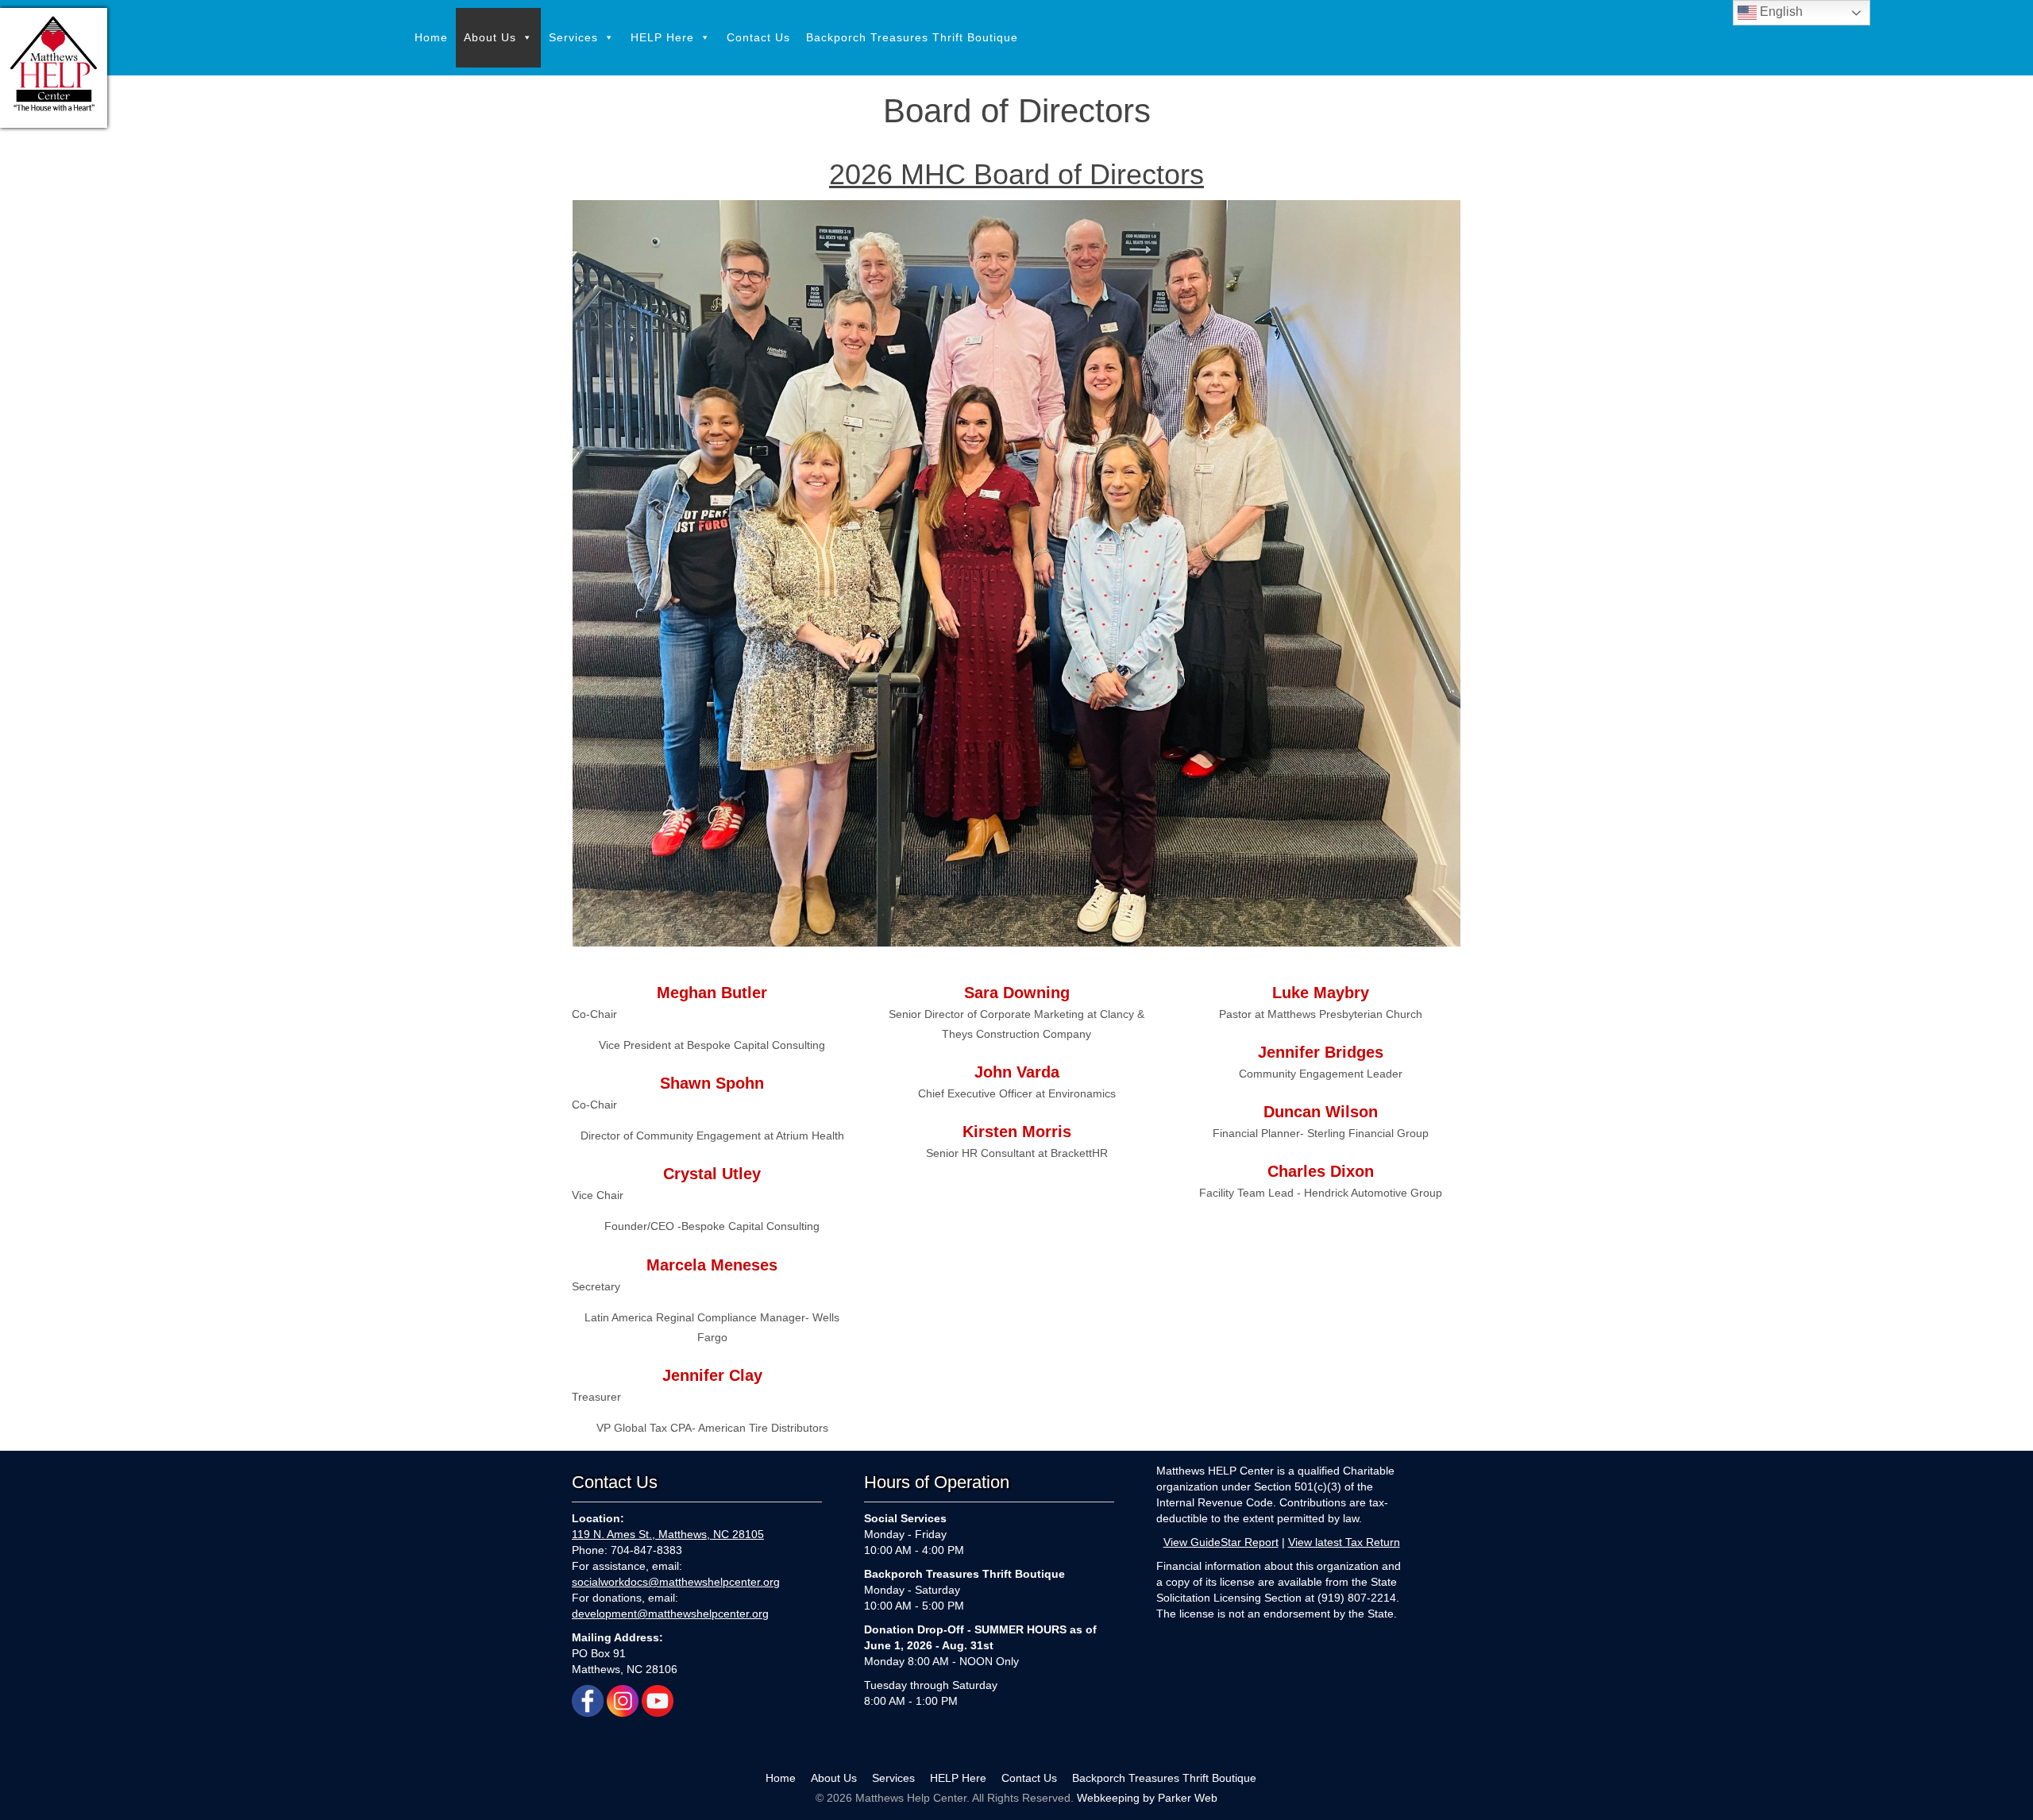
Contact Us (758, 37)
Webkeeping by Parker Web (1147, 1798)
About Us (490, 37)
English (1780, 12)
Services (573, 37)
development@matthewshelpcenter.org (670, 1614)
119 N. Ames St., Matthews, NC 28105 (668, 1534)
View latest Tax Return (1344, 1542)
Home (431, 37)
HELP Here (662, 37)
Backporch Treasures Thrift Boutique (912, 37)
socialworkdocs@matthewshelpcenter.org (676, 1582)
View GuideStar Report (1221, 1542)
